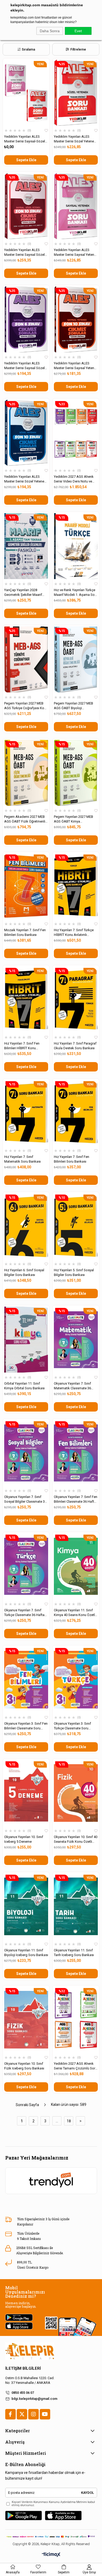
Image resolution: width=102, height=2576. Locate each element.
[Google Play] (24, 2516)
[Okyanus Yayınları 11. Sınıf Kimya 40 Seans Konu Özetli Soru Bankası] (76, 1566)
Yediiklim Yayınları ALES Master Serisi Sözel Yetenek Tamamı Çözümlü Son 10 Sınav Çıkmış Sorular (25, 479)
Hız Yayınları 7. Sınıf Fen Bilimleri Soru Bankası (72, 1159)
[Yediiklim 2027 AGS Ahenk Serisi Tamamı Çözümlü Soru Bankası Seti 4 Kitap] (76, 2020)
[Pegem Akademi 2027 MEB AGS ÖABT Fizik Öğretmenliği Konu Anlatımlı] (26, 773)
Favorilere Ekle (46, 131)
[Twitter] (22, 2414)
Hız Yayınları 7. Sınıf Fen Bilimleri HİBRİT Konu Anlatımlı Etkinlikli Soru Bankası (22, 1046)
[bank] (51, 2537)
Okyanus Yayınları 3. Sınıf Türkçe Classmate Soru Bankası (72, 1726)
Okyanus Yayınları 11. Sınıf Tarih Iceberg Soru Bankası (74, 1953)
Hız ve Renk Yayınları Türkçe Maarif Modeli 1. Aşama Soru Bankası (76, 593)
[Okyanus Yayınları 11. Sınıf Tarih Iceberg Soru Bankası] (76, 1906)
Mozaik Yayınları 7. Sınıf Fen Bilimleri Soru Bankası (25, 932)
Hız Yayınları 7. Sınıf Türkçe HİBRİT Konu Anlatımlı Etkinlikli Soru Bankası (74, 933)
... (57, 2121)
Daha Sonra (50, 31)
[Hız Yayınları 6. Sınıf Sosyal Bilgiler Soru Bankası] (26, 1226)
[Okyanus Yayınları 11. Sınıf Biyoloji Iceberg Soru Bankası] (26, 1906)
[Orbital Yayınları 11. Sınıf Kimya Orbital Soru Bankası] (26, 1340)
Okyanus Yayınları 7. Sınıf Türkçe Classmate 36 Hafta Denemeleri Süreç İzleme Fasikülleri (24, 1613)
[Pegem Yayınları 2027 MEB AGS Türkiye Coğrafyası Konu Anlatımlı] (26, 659)
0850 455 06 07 (23, 2393)
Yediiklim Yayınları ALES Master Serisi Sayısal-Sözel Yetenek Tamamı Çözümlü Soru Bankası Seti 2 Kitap (25, 139)
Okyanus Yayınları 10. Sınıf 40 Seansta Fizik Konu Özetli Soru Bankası (76, 1839)
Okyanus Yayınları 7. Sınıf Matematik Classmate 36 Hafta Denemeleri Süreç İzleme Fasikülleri (72, 1386)
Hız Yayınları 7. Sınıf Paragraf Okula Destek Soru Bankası (75, 1046)
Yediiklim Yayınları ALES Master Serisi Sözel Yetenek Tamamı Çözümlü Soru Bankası (75, 139)
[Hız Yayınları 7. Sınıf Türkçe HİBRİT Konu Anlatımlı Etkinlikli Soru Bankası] (76, 886)
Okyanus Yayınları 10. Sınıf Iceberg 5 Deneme (24, 1839)
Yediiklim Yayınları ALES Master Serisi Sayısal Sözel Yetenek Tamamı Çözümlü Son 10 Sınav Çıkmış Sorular (25, 252)
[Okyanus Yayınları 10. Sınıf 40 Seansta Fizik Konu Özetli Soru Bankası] (76, 1793)
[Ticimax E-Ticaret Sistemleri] (51, 2555)
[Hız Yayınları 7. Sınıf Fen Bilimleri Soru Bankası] (76, 1113)
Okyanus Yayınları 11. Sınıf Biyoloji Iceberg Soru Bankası (26, 1953)
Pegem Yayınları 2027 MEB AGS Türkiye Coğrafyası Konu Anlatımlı (26, 706)
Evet (78, 31)
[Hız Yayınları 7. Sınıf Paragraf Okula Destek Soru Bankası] (76, 1000)
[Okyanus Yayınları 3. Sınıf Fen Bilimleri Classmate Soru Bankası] (26, 1680)
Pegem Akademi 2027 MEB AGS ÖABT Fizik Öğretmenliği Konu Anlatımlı (26, 819)
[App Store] (63, 2516)
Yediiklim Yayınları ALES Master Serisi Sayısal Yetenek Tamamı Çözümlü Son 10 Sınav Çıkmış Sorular (76, 366)
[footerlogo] (30, 2351)
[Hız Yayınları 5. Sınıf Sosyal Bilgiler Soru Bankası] (76, 1226)
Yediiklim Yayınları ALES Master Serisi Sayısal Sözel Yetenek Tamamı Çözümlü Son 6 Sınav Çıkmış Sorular (24, 366)
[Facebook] (10, 2414)
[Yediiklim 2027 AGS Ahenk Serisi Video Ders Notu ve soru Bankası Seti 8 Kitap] (76, 433)
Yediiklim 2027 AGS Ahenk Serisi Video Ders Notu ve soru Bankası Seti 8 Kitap (74, 479)
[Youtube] (45, 2414)
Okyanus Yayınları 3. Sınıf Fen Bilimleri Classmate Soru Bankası (26, 1726)
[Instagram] (33, 2414)
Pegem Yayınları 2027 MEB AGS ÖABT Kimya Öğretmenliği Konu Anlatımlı (75, 819)
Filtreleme (78, 49)
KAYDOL (87, 2493)
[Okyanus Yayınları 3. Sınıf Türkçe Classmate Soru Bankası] (76, 1680)
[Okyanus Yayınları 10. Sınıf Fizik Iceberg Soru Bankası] (26, 2020)
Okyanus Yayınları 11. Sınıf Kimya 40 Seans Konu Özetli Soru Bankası (75, 1613)
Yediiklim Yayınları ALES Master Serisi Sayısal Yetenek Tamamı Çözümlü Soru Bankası (76, 252)
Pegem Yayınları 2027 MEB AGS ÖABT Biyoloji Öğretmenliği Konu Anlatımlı (75, 706)
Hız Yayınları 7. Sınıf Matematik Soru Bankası (22, 1159)
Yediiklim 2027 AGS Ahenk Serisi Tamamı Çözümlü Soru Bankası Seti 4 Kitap (75, 2066)
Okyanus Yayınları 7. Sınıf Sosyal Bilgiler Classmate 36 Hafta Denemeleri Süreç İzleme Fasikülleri (25, 1499)
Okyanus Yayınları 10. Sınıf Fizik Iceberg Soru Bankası (24, 2066)
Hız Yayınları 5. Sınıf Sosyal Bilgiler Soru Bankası (74, 1272)
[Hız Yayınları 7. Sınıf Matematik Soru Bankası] (26, 1113)
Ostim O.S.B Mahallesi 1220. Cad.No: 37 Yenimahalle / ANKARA (30, 2380)
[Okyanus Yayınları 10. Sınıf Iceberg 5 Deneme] (26, 1793)
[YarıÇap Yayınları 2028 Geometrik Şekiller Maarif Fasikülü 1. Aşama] (26, 546)
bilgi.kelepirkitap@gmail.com (34, 2399)
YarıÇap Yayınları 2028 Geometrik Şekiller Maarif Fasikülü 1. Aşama (23, 593)
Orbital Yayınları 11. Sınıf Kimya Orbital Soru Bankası (24, 1386)
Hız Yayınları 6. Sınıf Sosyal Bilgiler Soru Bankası (24, 1272)
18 (69, 2121)
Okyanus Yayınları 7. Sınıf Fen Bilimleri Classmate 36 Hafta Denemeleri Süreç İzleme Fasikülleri (76, 1499)
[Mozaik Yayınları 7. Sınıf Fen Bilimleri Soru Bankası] (26, 886)
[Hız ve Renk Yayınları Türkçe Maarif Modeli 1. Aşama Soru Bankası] (76, 546)
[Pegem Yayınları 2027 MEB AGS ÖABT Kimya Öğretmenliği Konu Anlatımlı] (76, 773)
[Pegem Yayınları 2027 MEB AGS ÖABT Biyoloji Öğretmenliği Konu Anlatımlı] (76, 659)
